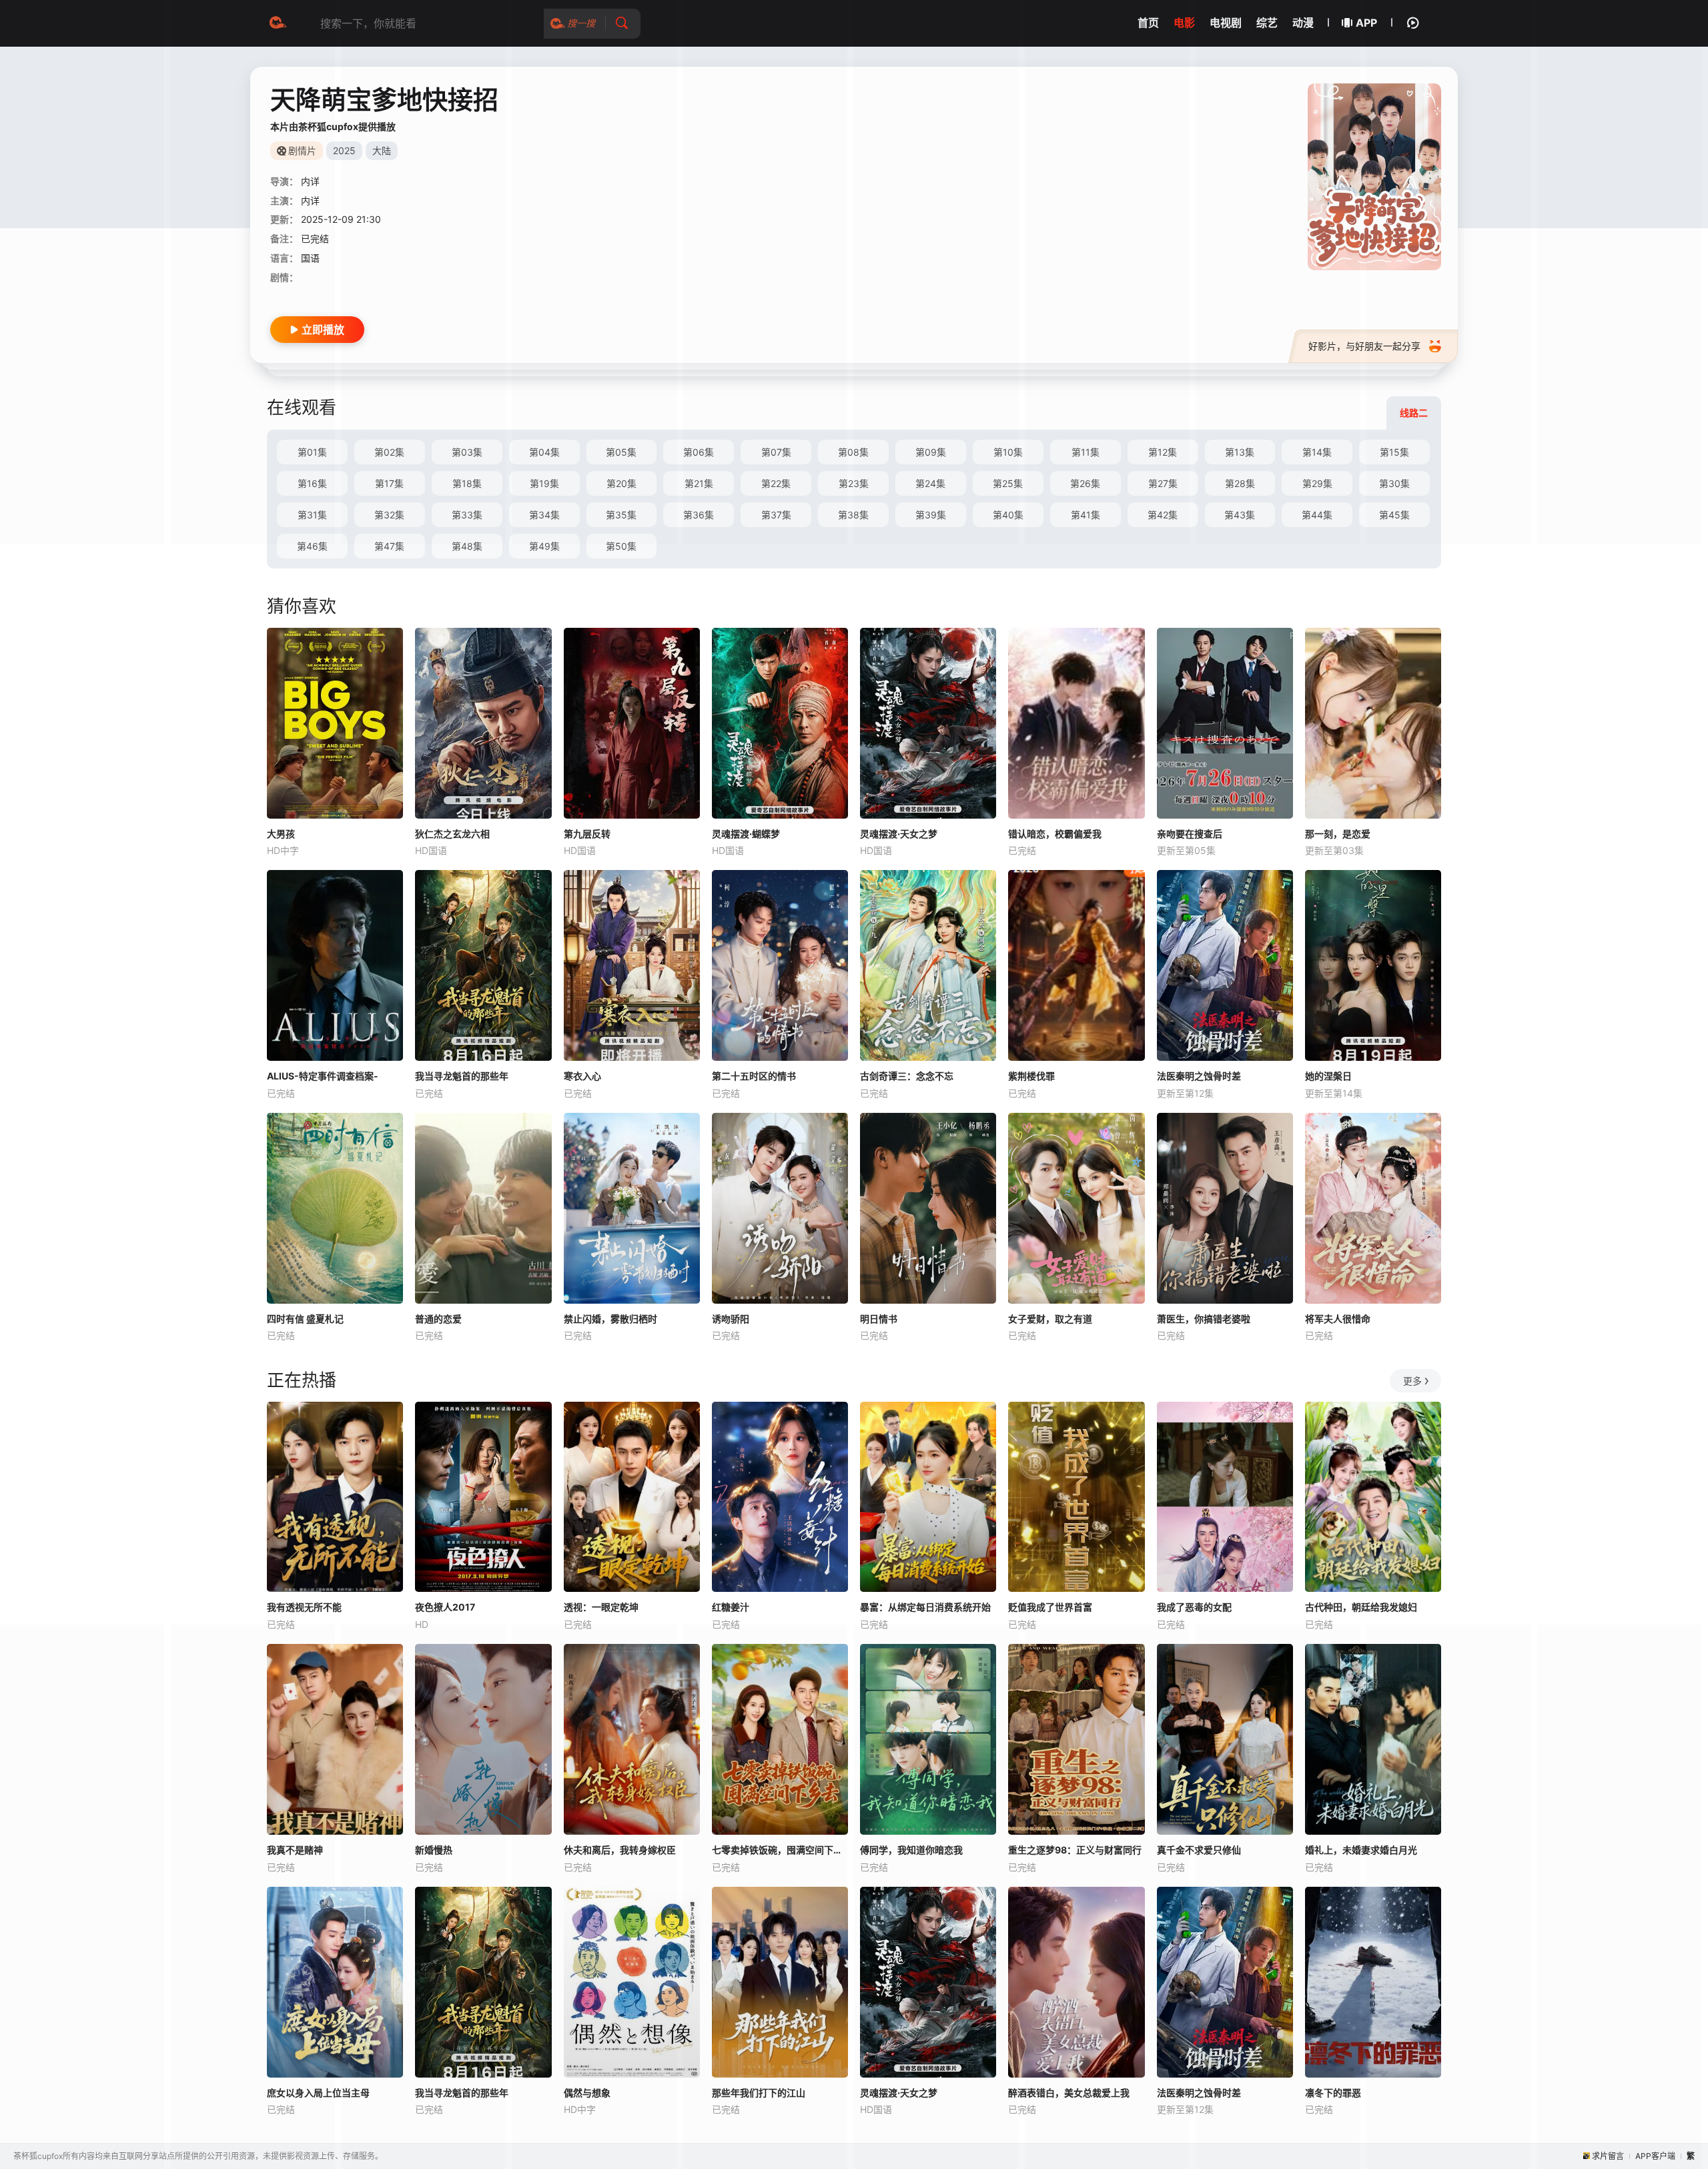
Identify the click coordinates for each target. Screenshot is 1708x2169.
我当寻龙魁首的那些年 (462, 1076)
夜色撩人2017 (445, 1607)
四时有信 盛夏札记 (305, 1319)
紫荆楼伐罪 (1031, 1076)
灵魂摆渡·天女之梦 (899, 834)
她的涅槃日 (1328, 1076)
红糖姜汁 (731, 1607)
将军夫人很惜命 (1338, 1319)
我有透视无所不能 (304, 1607)
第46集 (312, 546)
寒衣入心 (582, 1076)
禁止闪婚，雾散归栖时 (610, 1319)
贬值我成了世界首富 (1050, 1607)
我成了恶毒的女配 (1194, 1607)
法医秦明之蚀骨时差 (1199, 1076)
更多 (1412, 1381)
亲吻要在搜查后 (1190, 834)
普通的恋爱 (438, 1319)
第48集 (467, 546)
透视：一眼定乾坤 (601, 1607)
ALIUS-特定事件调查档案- (323, 1076)
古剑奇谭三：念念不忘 (907, 1076)
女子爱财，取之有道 (1050, 1319)
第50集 (621, 546)
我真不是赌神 (295, 1850)
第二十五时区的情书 (754, 1076)
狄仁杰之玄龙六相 (452, 834)
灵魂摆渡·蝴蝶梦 (746, 834)
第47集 (389, 546)
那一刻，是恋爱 (1338, 834)
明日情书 (879, 1319)
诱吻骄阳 (731, 1319)
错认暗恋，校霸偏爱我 (1055, 834)
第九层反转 (587, 834)
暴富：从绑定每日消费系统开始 (925, 1607)
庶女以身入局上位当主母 (318, 2093)
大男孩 (281, 834)
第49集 (544, 546)
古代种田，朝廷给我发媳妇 (1361, 1607)
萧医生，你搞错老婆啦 (1204, 1319)
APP (1366, 23)
